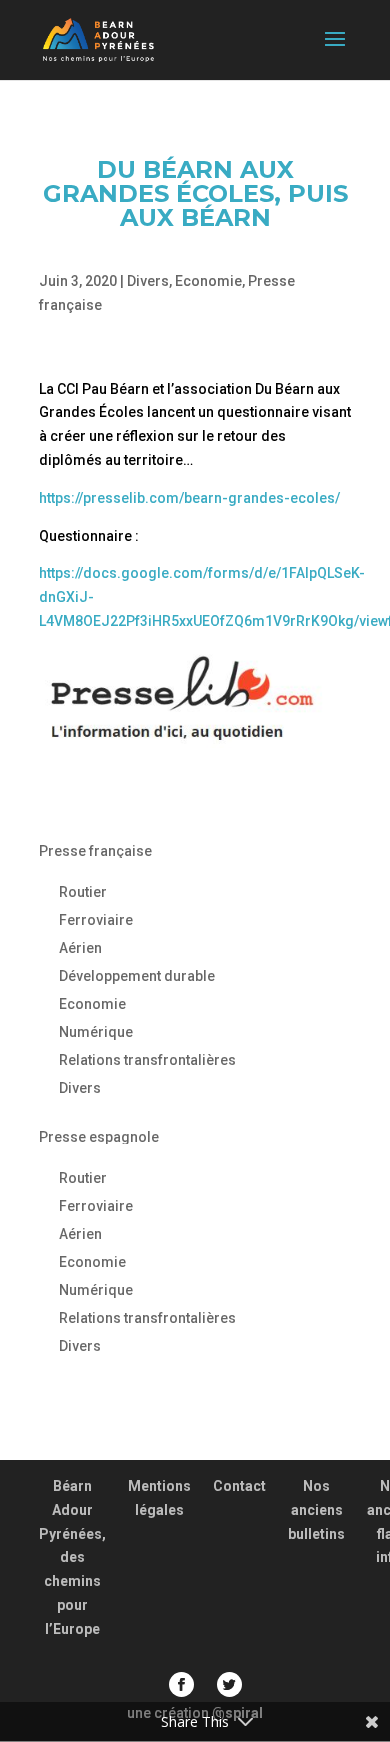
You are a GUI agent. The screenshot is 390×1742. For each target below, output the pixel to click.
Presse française (95, 851)
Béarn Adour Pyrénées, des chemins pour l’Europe (72, 1557)
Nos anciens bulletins (316, 1510)
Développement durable (137, 976)
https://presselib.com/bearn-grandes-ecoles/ (189, 498)
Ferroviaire (96, 920)
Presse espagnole (99, 1137)
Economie (208, 281)
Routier (83, 892)
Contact (239, 1486)
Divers (148, 281)
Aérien (80, 948)
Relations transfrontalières (147, 1060)
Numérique (96, 1032)
